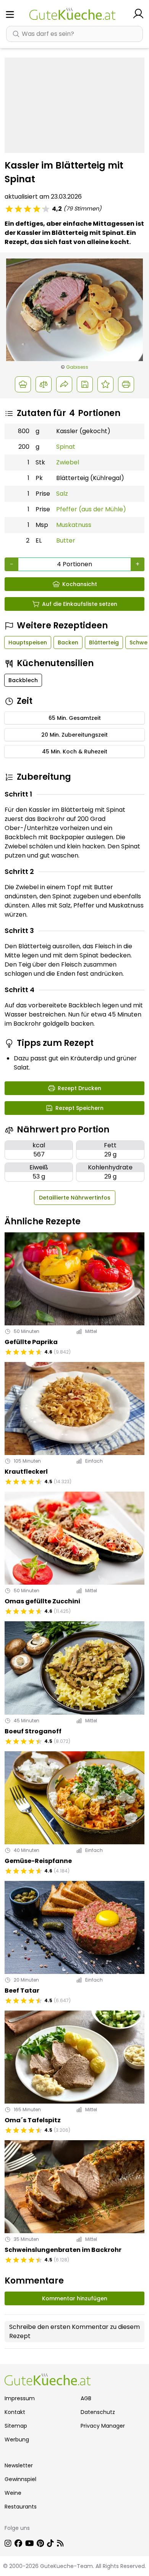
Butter (66, 540)
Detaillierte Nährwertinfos (75, 1198)
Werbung (17, 2439)
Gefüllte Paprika (31, 1342)
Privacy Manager (103, 2426)
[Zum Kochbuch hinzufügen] (85, 384)
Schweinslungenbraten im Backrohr (63, 2250)
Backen (68, 642)
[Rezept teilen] (64, 384)
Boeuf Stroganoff (33, 1731)
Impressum (20, 2398)
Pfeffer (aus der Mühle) (91, 509)
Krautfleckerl (26, 1472)
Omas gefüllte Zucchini (42, 1601)
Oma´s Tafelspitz (33, 2120)
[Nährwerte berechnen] (44, 384)
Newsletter (19, 2465)
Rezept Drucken (79, 1088)
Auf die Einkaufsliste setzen (80, 604)
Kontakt (15, 2412)
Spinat (66, 447)
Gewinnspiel (20, 2479)
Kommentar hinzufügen (75, 2298)
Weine (13, 2493)
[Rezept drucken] (126, 384)
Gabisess (77, 367)
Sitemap (16, 2426)
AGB (86, 2398)
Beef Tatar (22, 1991)
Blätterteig (104, 642)
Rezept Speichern (79, 1108)
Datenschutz (98, 2412)
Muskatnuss (74, 525)
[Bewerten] (105, 384)
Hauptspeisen (28, 642)
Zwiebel (68, 462)
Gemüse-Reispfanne (38, 1861)
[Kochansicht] (23, 384)
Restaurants (21, 2507)
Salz (62, 494)
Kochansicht (80, 584)
